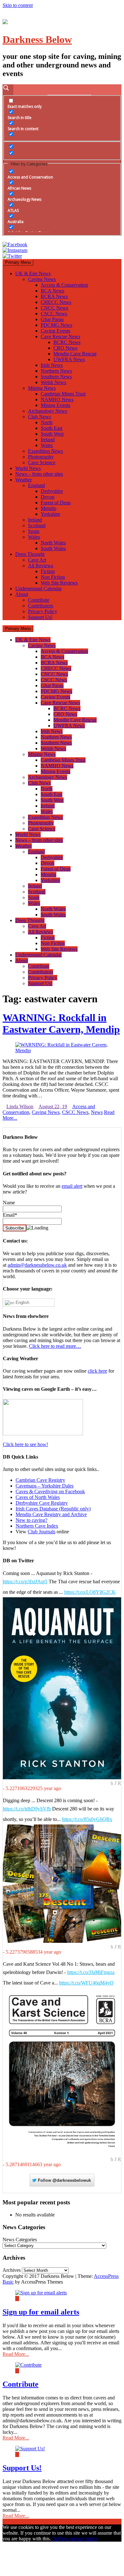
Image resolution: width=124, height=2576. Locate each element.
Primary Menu (18, 262)
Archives (12, 2270)
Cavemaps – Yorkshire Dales (45, 1486)
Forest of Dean (56, 503)
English (22, 1302)
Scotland (37, 525)
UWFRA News (69, 359)
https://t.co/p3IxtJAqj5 (25, 1582)
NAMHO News (57, 399)
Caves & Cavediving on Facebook (50, 1491)
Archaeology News (48, 411)
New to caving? (31, 1520)
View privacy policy (78, 2539)
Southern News (56, 377)
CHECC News (56, 302)
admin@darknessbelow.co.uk (37, 1265)
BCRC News (67, 342)
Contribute (39, 600)
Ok (54, 2539)
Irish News (52, 365)
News (97, 1112)
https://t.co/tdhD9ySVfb (27, 1809)
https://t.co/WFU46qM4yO (86, 1983)
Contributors (41, 606)
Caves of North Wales (38, 1497)
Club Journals (41, 1532)
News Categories (20, 2240)
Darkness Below (37, 39)
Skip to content (18, 5)
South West (52, 434)
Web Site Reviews (59, 583)
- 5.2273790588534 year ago (32, 1952)
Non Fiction (53, 577)
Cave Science (42, 462)
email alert (72, 1186)
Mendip (48, 508)
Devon (48, 497)
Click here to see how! (25, 1444)
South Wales (53, 548)
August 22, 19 (53, 1106)
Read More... (16, 2354)
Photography (41, 457)
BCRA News (54, 296)
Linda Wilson (20, 1106)
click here (97, 1371)
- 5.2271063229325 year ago (32, 1788)
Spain (34, 531)
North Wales (53, 543)
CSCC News (54, 314)
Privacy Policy (43, 611)
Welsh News (53, 382)
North (47, 422)
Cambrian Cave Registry (40, 1480)
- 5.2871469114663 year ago (32, 2164)
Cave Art (37, 560)
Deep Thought (30, 554)
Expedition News (45, 451)
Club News (39, 417)
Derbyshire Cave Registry (42, 1503)
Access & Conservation (64, 285)
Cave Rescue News (60, 336)
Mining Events (55, 405)
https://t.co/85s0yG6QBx (87, 1819)
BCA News (52, 291)
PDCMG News (56, 325)
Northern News (56, 371)
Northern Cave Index (37, 1526)
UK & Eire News (33, 273)
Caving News (42, 279)
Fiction (48, 571)
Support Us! (40, 617)
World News (28, 468)
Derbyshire (52, 491)
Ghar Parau (52, 319)
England (36, 485)
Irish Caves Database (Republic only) (53, 1509)
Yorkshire (50, 514)
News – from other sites (39, 474)
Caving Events (55, 331)
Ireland (48, 440)
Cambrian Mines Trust (63, 394)
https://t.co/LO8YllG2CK (90, 1592)
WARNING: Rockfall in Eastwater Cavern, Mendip (61, 1023)
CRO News (65, 348)
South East (52, 428)
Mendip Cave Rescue (75, 354)
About (22, 594)
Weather (24, 480)
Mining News (42, 388)
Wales (47, 445)
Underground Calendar (38, 588)
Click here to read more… (55, 1346)
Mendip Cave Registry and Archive (51, 1514)
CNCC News (54, 308)
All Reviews (41, 566)
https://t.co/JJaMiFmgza (91, 1972)
